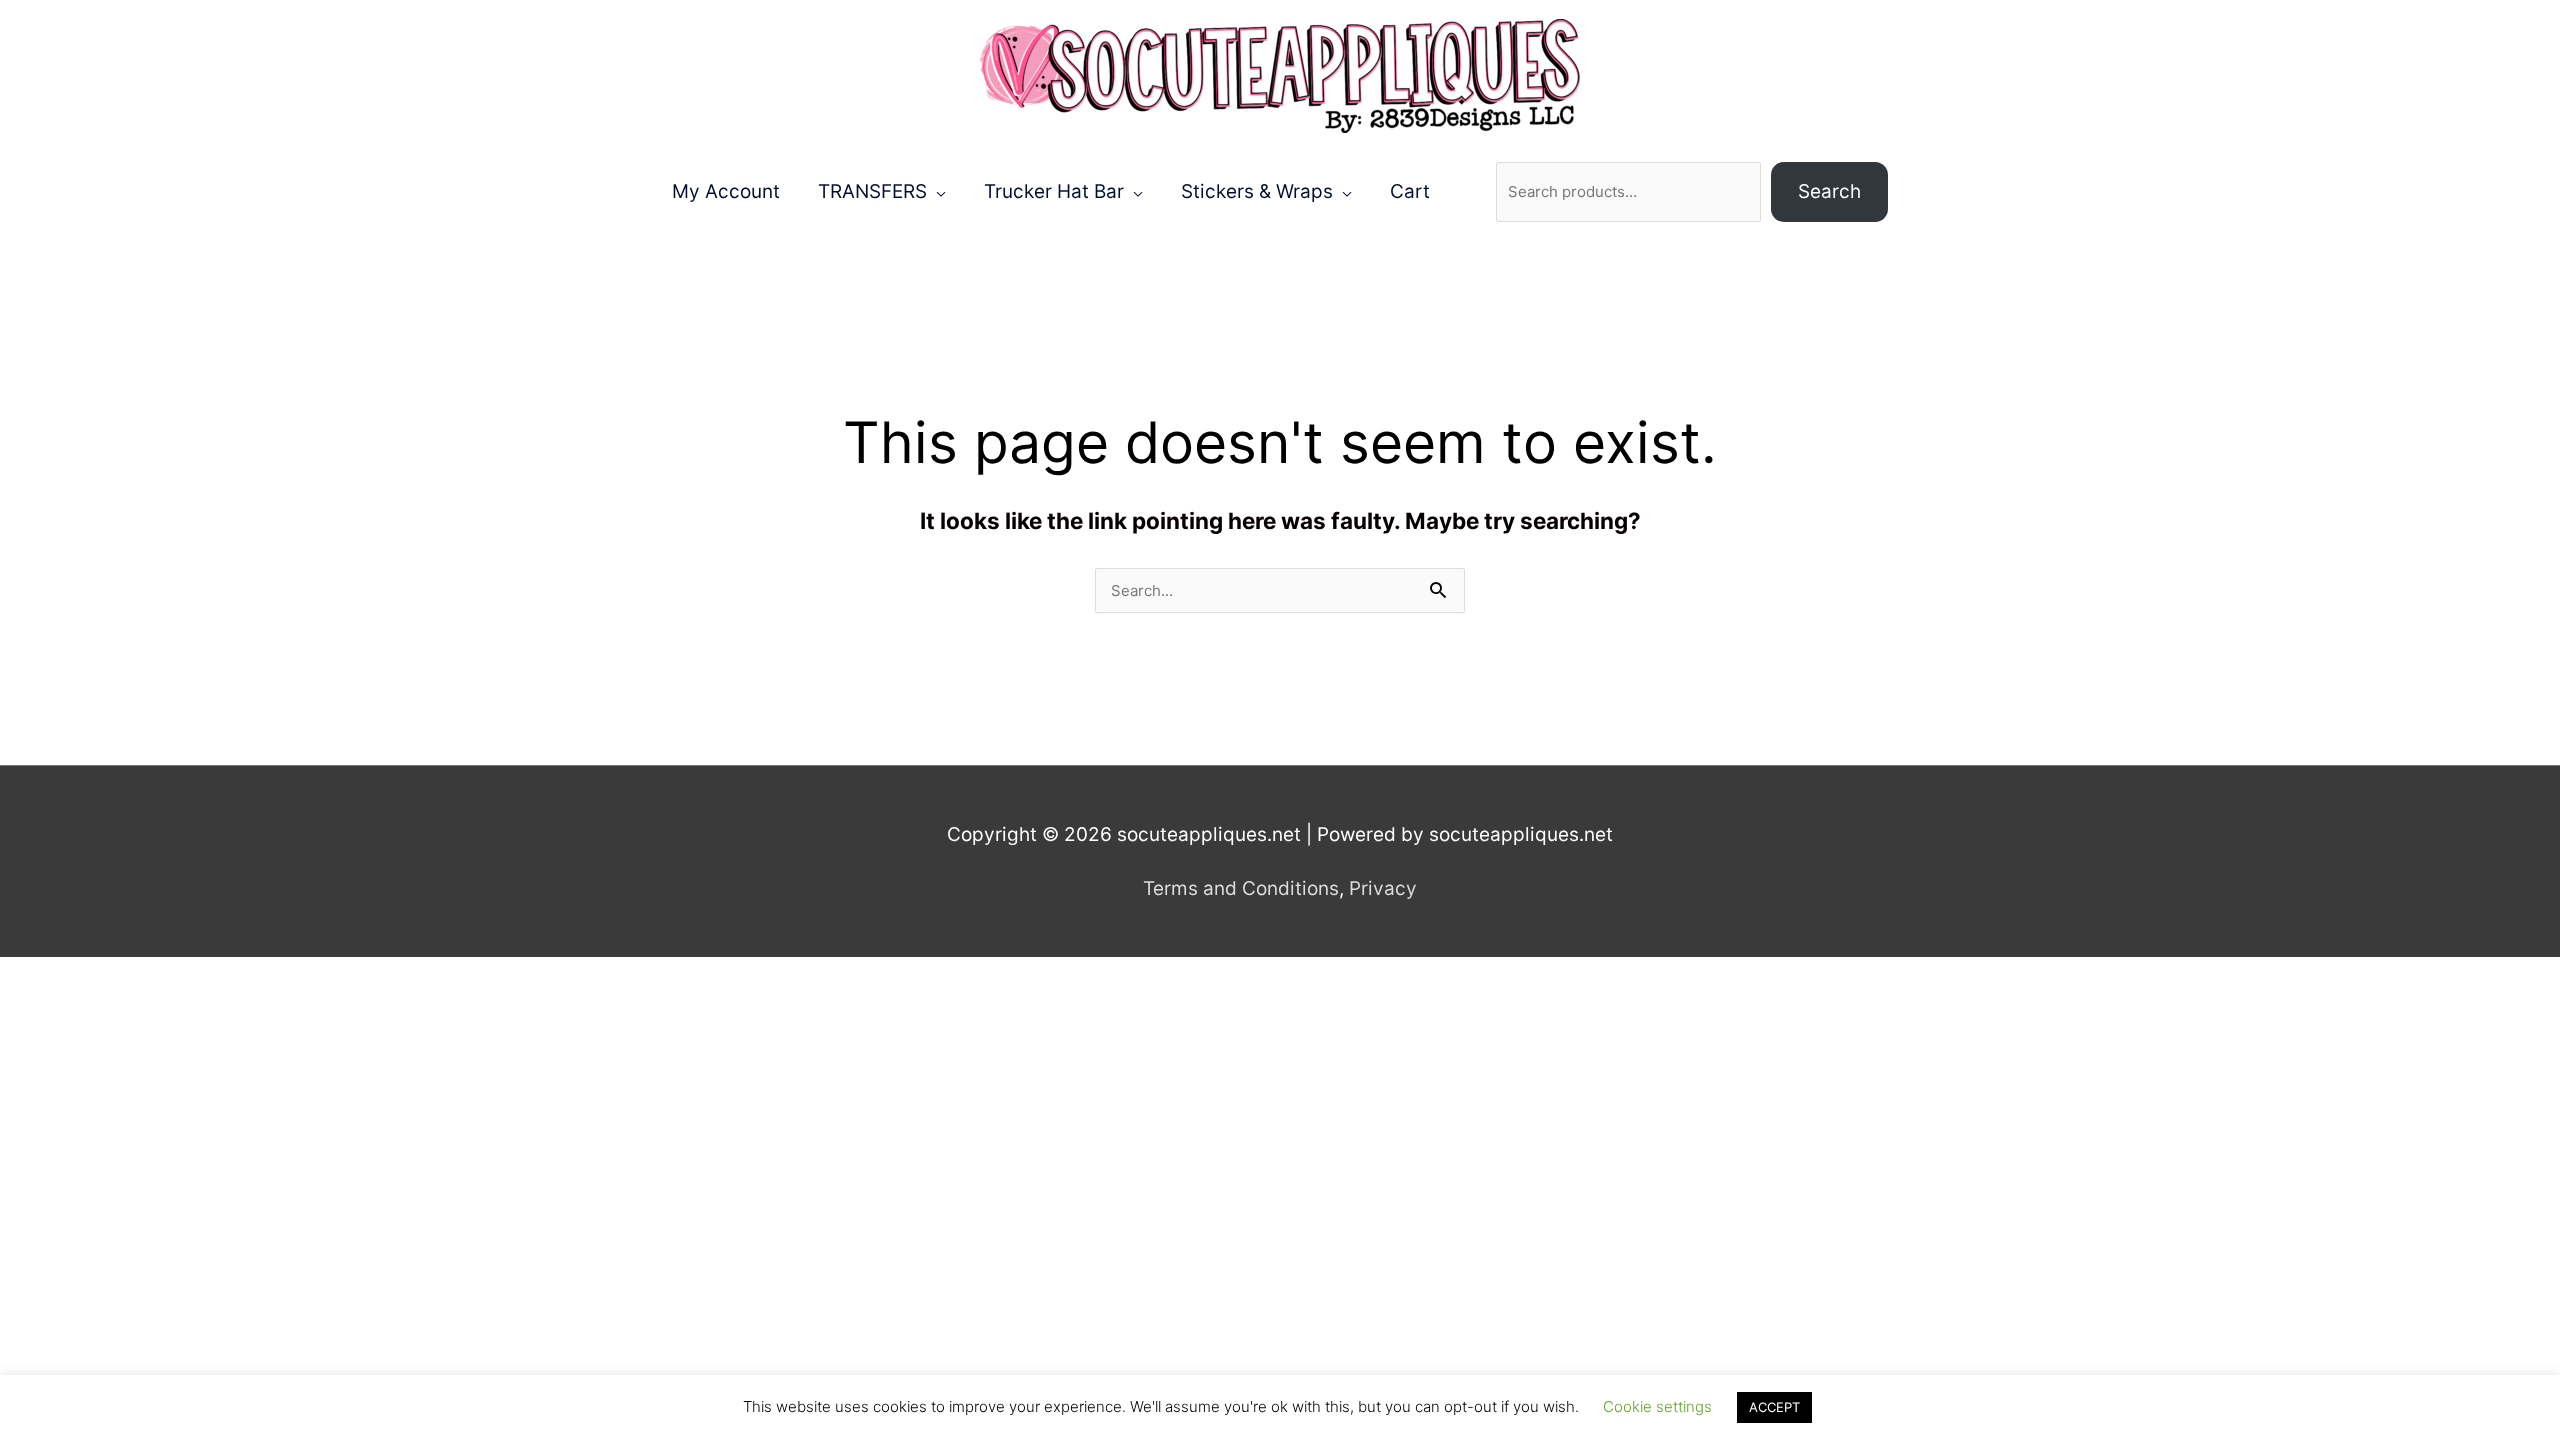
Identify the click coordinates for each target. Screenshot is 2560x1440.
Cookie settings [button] (1657, 1406)
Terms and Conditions (1241, 888)
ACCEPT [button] (1774, 1407)
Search (1829, 191)
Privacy (1383, 888)
